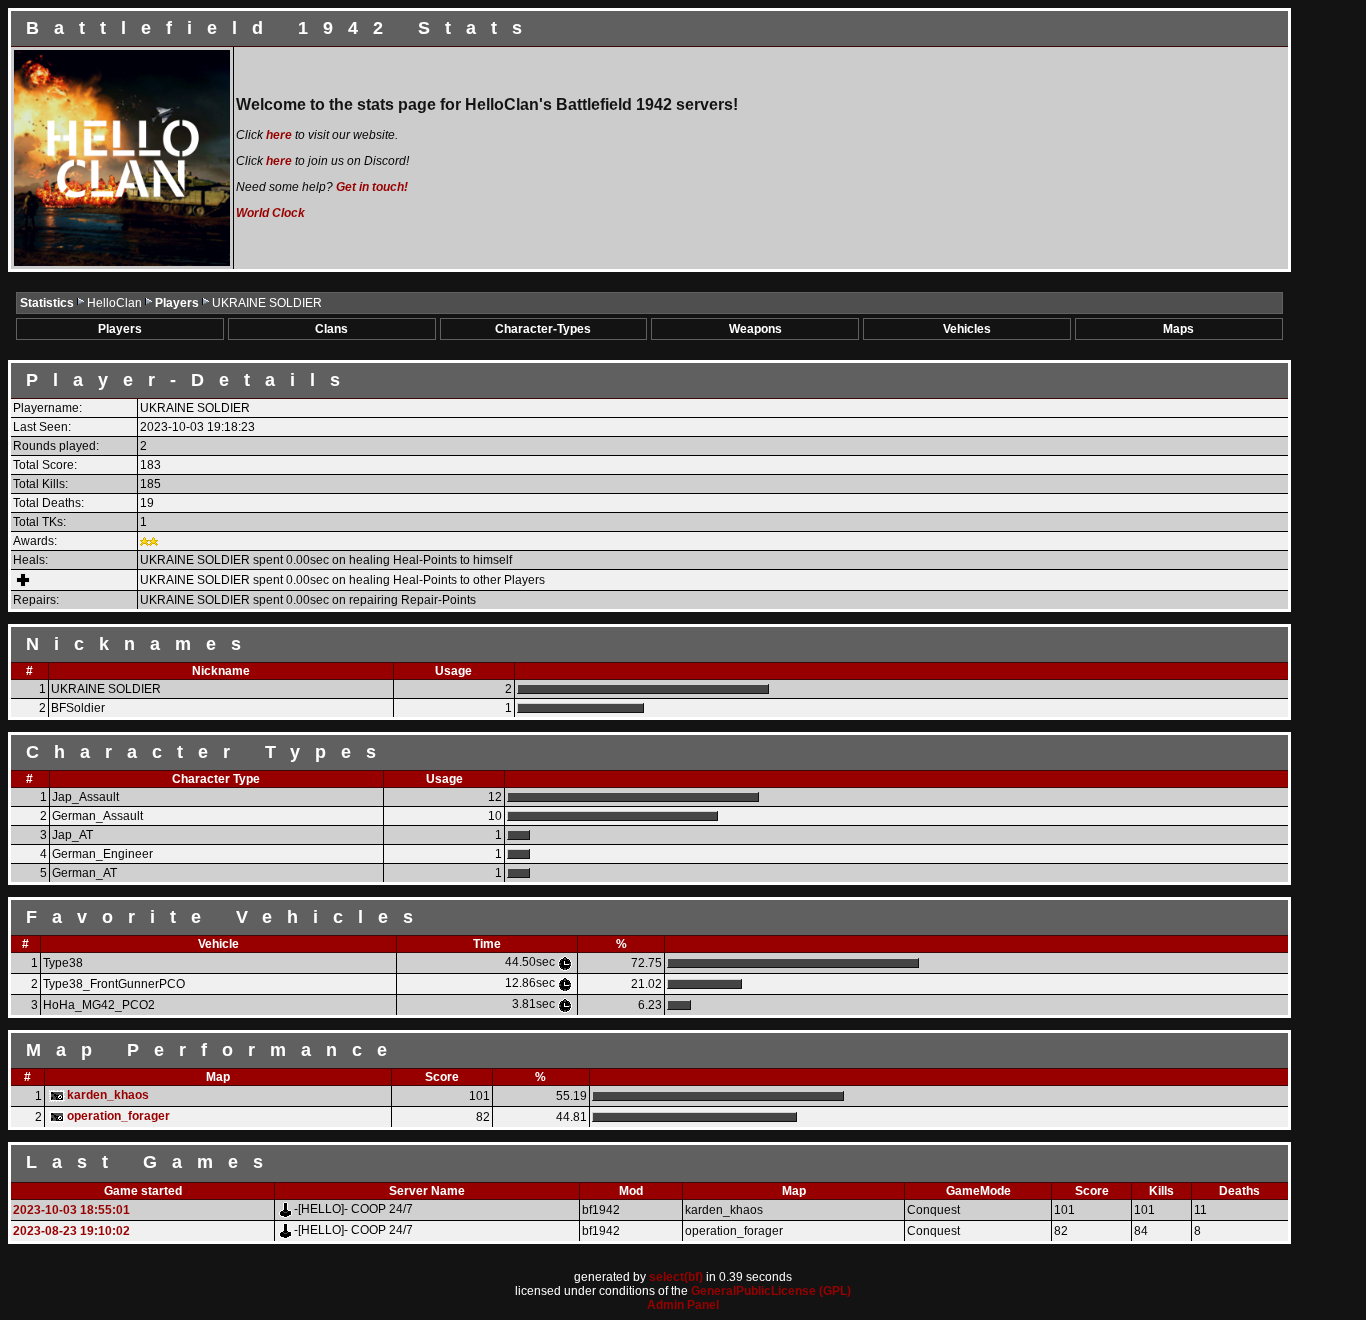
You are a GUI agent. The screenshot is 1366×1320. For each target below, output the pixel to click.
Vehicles (967, 329)
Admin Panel (683, 1305)
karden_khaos (108, 1095)
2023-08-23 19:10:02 (71, 1231)
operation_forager (118, 1116)
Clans (331, 329)
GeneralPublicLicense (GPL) (771, 1291)
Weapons (755, 329)
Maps (1178, 329)
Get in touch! (372, 187)
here (279, 135)
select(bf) (676, 1277)
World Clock (270, 213)
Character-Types (543, 329)
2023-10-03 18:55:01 (71, 1210)
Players (178, 303)
